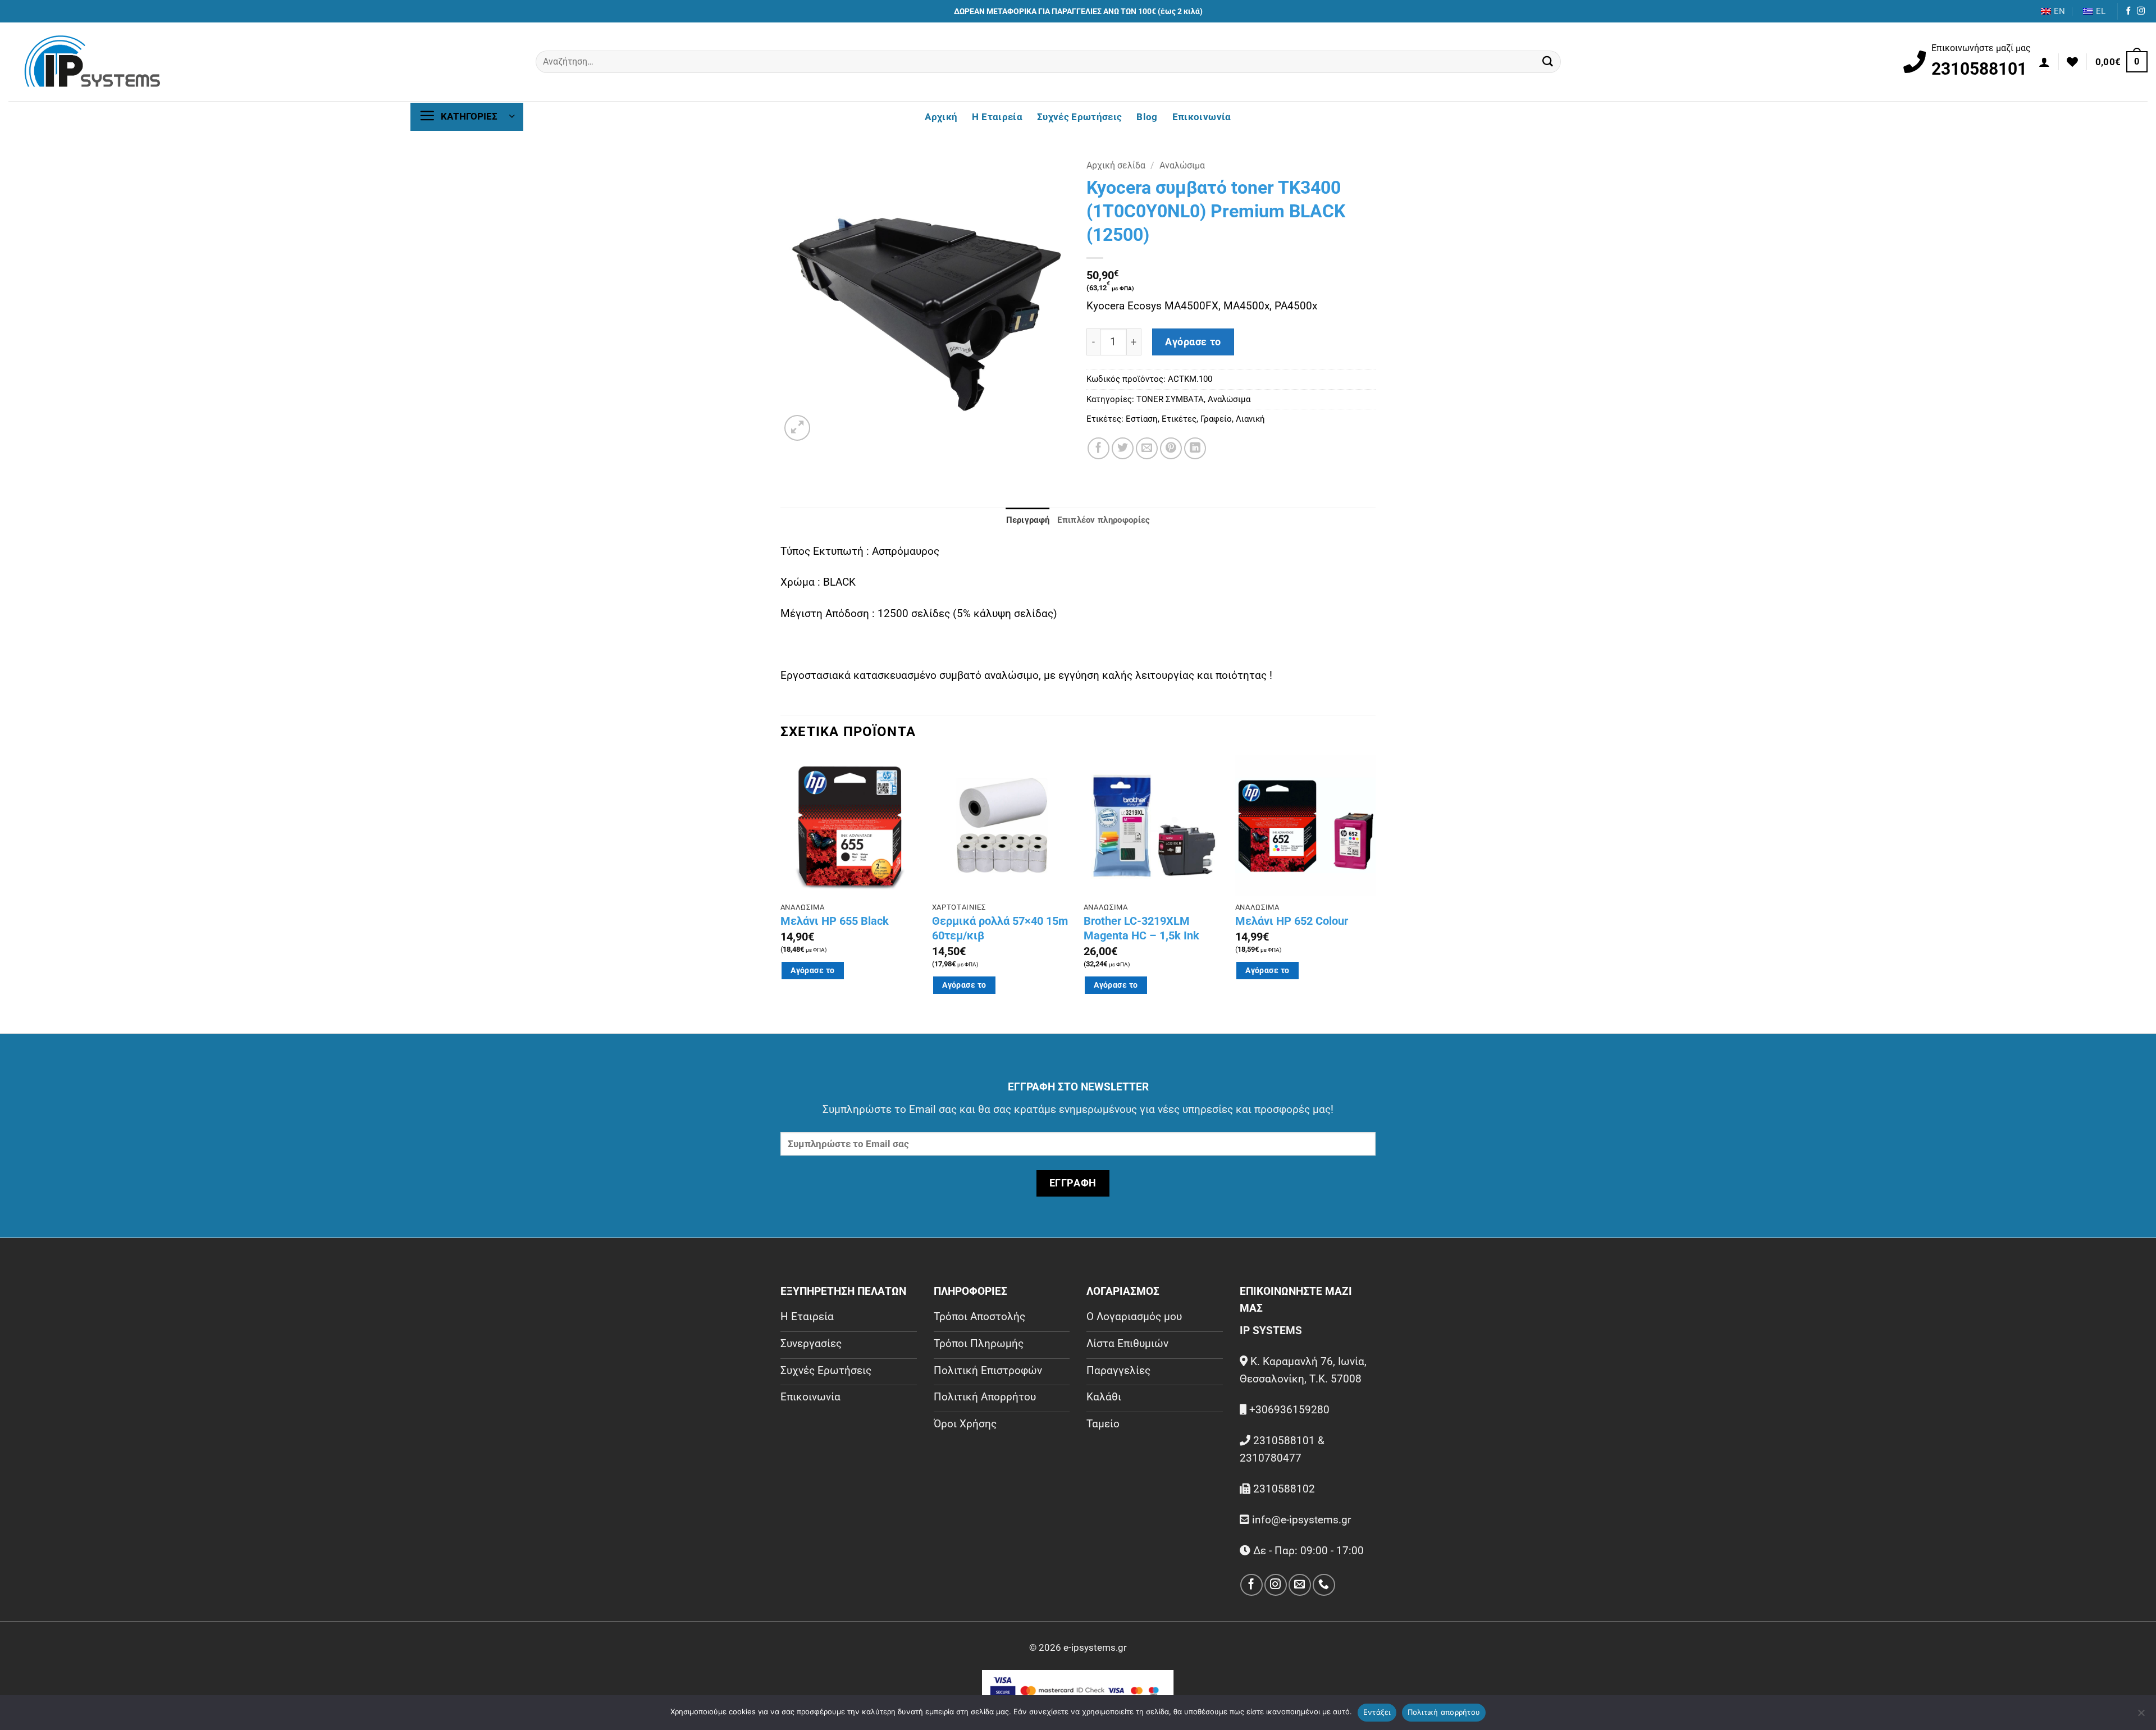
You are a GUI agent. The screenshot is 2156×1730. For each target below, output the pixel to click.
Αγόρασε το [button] (812, 970)
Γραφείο (1216, 419)
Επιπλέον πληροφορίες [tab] (1104, 520)
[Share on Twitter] (1123, 448)
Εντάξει (1377, 1712)
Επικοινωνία (1202, 117)
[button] (2044, 62)
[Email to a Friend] (1147, 448)
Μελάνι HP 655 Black (835, 921)
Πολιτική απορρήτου (1444, 1712)
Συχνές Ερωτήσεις (1079, 117)
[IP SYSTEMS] (93, 62)
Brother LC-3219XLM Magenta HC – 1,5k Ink (1141, 928)
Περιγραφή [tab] (1028, 520)
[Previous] (781, 893)
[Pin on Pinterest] (1171, 448)
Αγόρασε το (1193, 342)
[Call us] (1324, 1585)
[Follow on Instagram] (2141, 11)
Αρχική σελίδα (1116, 165)
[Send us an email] (1299, 1585)
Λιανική (1250, 419)
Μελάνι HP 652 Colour (1292, 921)
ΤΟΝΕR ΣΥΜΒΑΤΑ (1170, 399)
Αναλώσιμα (1182, 165)
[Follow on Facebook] (2128, 11)
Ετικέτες (1179, 419)
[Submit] (1548, 62)
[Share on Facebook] (1098, 448)
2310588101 (1979, 69)
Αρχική (941, 117)
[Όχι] (2141, 1716)
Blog (1147, 117)
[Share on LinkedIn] (1195, 448)
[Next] (1375, 893)
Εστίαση (1142, 419)
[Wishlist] (2072, 62)
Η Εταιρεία (997, 117)
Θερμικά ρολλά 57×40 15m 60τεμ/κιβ (1000, 928)
